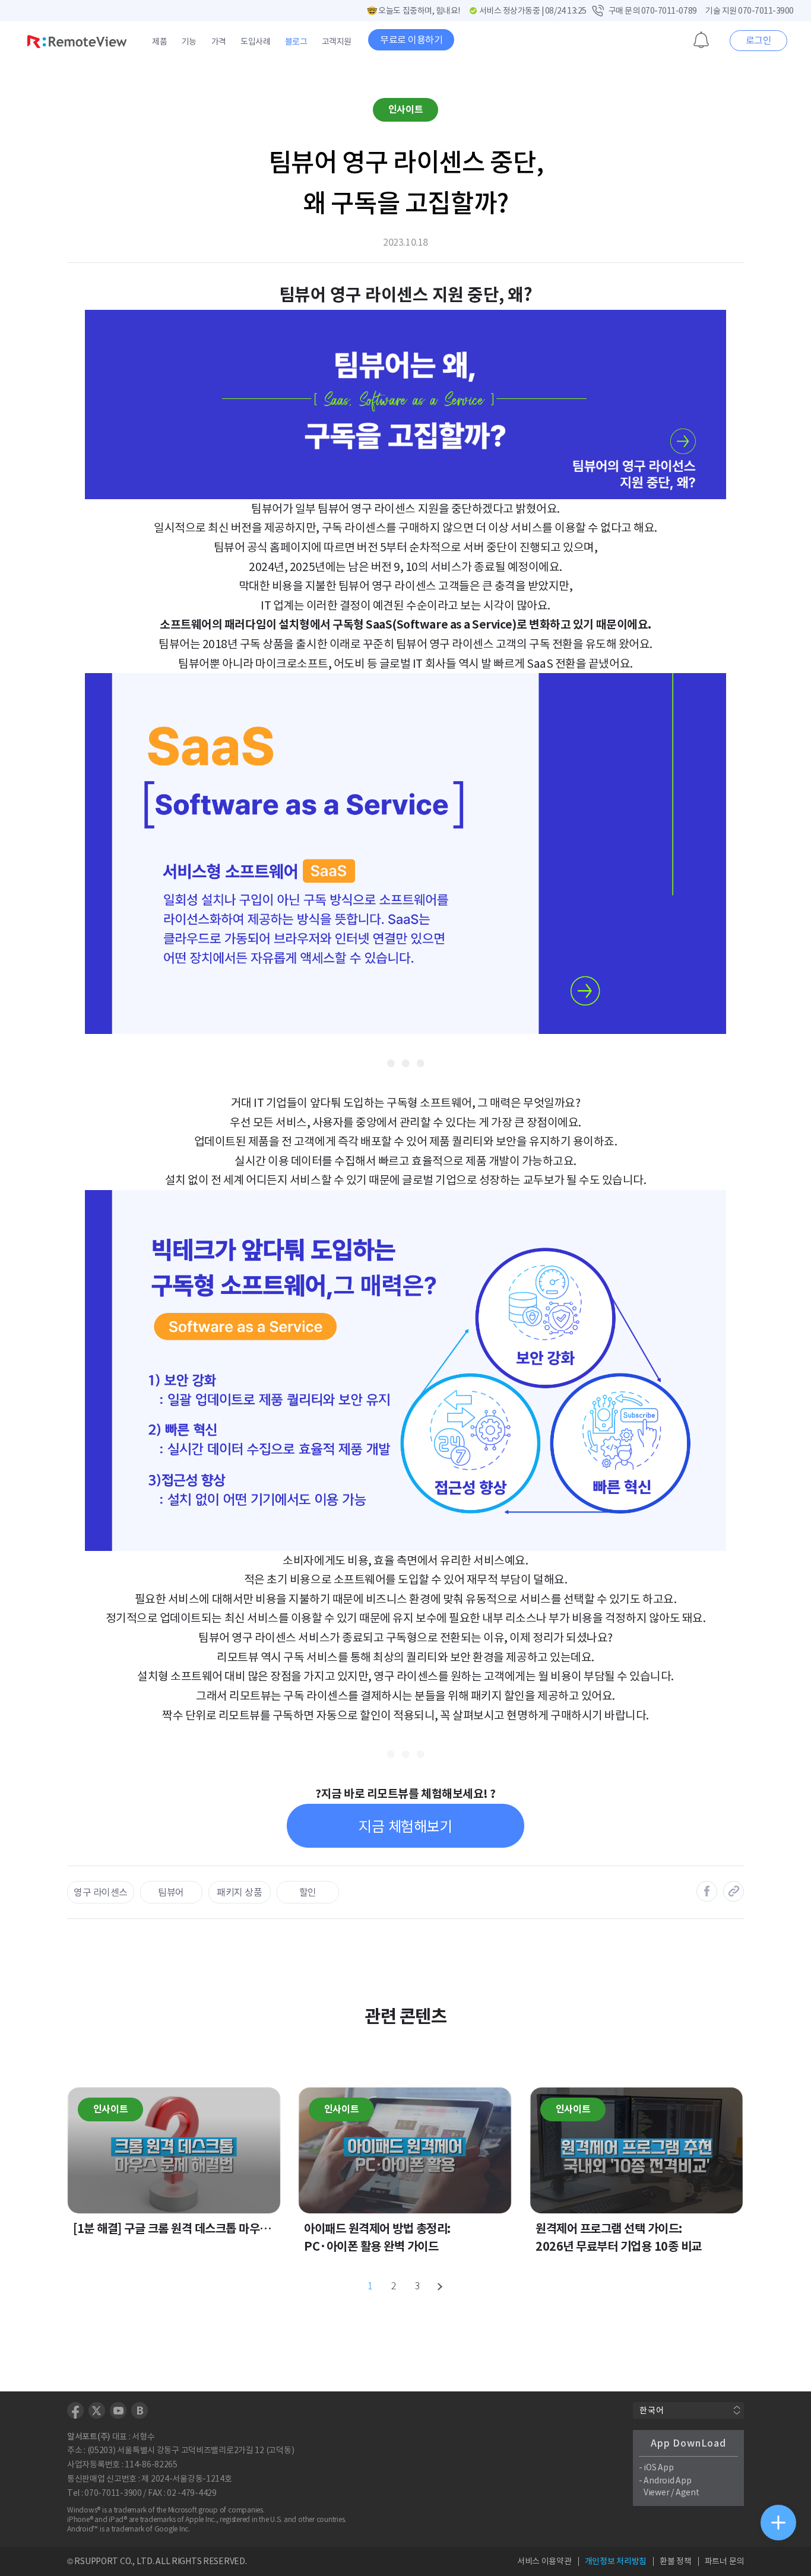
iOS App (658, 2467)
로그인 (759, 40)
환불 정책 (676, 2561)
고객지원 (337, 42)
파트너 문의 (724, 2561)
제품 (159, 42)
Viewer (656, 2492)
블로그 (296, 42)
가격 (219, 42)
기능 (189, 42)
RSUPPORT (96, 2561)
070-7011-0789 (669, 11)
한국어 (652, 2410)
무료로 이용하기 (411, 40)
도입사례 (255, 42)
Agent (688, 2492)
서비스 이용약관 (544, 2561)
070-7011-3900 (766, 11)
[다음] (441, 2286)
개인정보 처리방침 (616, 2561)
